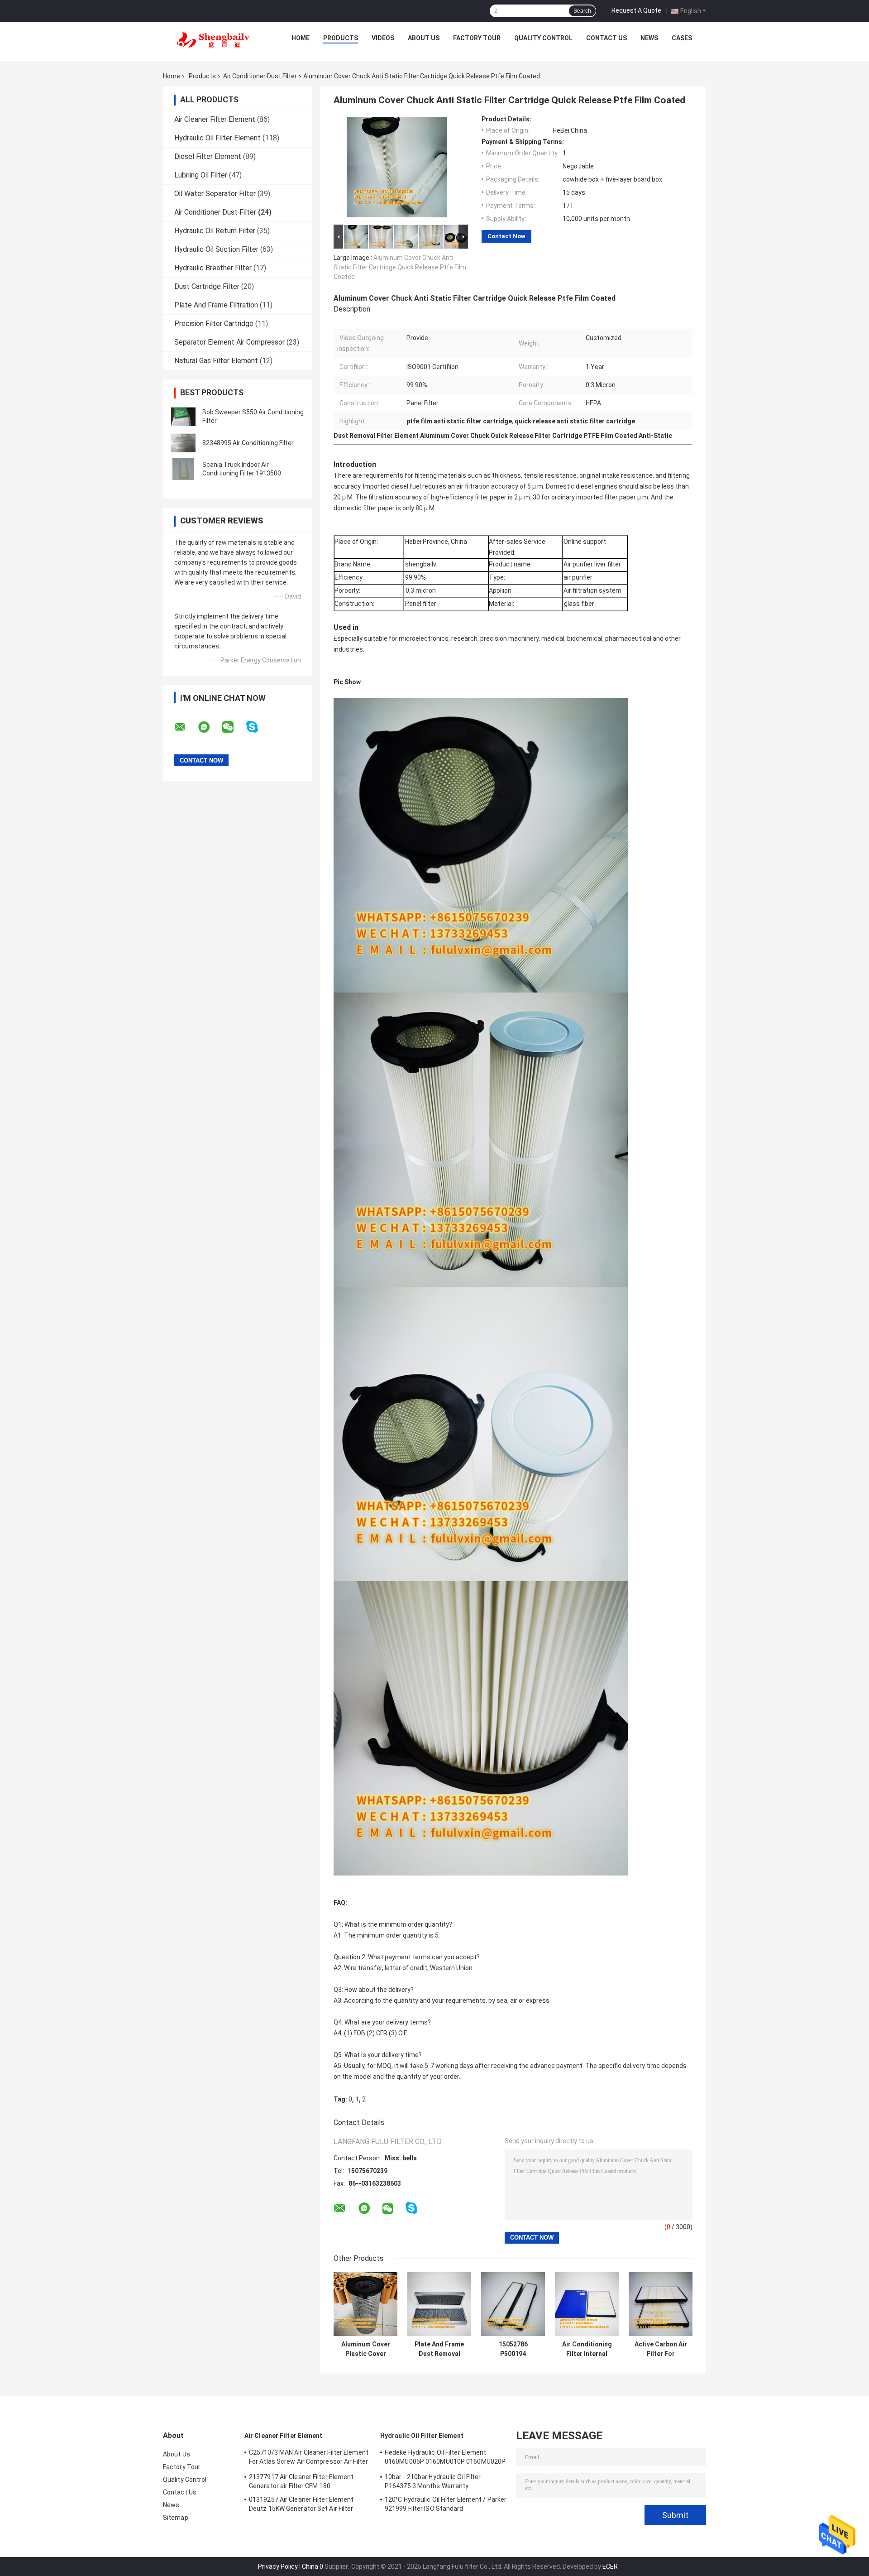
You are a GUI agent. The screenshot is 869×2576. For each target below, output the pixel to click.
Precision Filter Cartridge (214, 324)
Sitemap (176, 2518)
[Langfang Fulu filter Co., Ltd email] (186, 727)
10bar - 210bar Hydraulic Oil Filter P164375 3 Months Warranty (433, 2481)
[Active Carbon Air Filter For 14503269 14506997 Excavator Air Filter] (661, 2304)
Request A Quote (636, 10)
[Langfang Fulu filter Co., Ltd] (213, 40)
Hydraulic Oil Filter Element (217, 138)
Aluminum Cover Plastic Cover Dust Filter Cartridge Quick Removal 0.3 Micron (366, 2349)
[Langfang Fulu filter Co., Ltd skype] (258, 727)
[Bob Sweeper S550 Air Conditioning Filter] (183, 417)
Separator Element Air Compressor (229, 342)
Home (301, 38)
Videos (383, 38)
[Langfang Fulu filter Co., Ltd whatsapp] (210, 727)
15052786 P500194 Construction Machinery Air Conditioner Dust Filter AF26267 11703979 (513, 2349)
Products (341, 38)
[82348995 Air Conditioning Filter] (183, 443)
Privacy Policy (278, 2566)
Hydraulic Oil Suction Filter (216, 249)
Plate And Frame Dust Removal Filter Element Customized (439, 2349)
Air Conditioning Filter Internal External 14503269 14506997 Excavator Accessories (587, 2349)
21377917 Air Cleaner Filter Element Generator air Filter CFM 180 (301, 2481)
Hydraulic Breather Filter (213, 268)
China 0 (313, 2566)
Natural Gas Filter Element (216, 361)
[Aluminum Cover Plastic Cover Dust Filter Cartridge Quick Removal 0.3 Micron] (365, 2304)
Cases (682, 38)
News (649, 38)
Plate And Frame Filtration (216, 305)
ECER (610, 2566)
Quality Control (543, 38)
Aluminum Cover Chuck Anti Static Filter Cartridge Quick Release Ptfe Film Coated (400, 267)
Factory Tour (477, 38)
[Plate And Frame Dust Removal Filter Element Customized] (439, 2304)
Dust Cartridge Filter (207, 286)
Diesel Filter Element (208, 156)
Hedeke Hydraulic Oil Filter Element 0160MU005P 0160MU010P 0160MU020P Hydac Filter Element (445, 2458)
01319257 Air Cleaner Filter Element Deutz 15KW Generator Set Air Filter (301, 2504)
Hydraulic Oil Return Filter (215, 231)
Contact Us (606, 38)
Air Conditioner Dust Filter (260, 76)
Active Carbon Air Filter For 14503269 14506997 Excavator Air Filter (661, 2349)
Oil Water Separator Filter (215, 194)
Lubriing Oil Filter (201, 175)
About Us (424, 38)
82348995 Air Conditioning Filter (248, 443)
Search (582, 11)
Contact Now (506, 236)
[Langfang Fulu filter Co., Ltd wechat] (234, 727)
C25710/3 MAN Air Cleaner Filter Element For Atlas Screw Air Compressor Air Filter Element (309, 2458)
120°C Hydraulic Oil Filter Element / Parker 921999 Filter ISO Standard (446, 2504)
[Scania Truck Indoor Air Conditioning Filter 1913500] (183, 469)
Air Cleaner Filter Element (215, 119)
